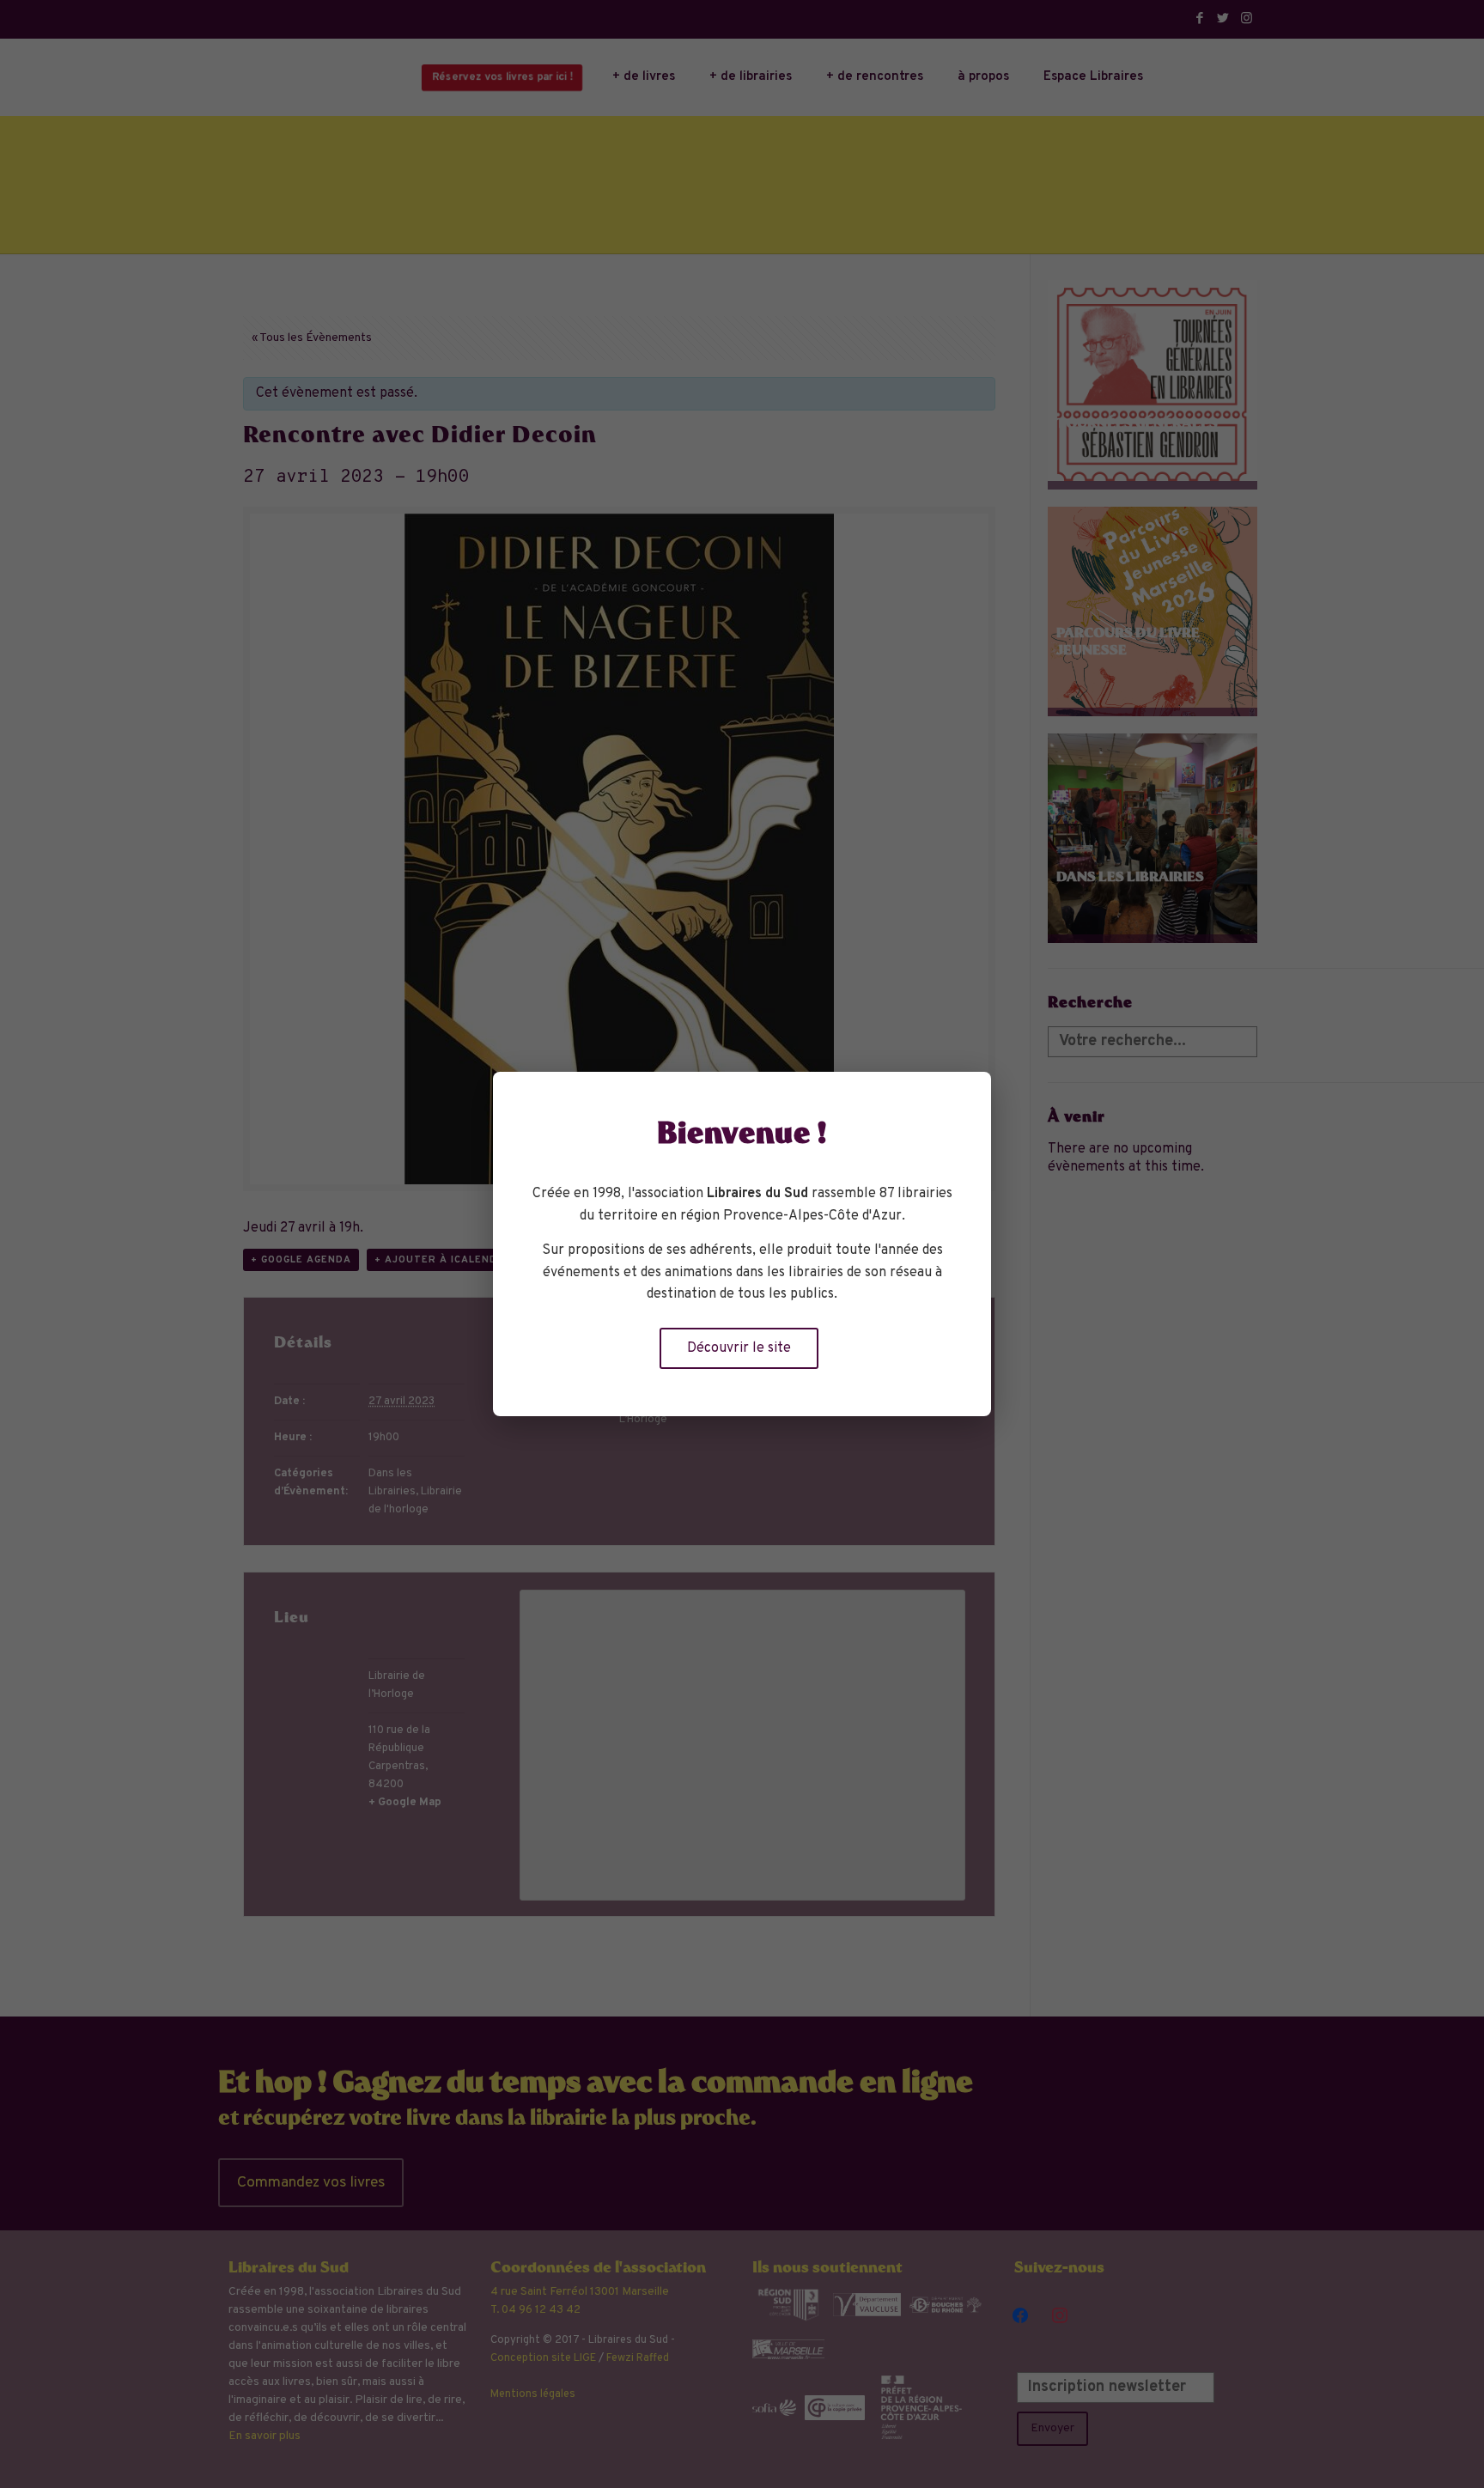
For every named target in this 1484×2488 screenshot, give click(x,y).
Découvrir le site (739, 1348)
